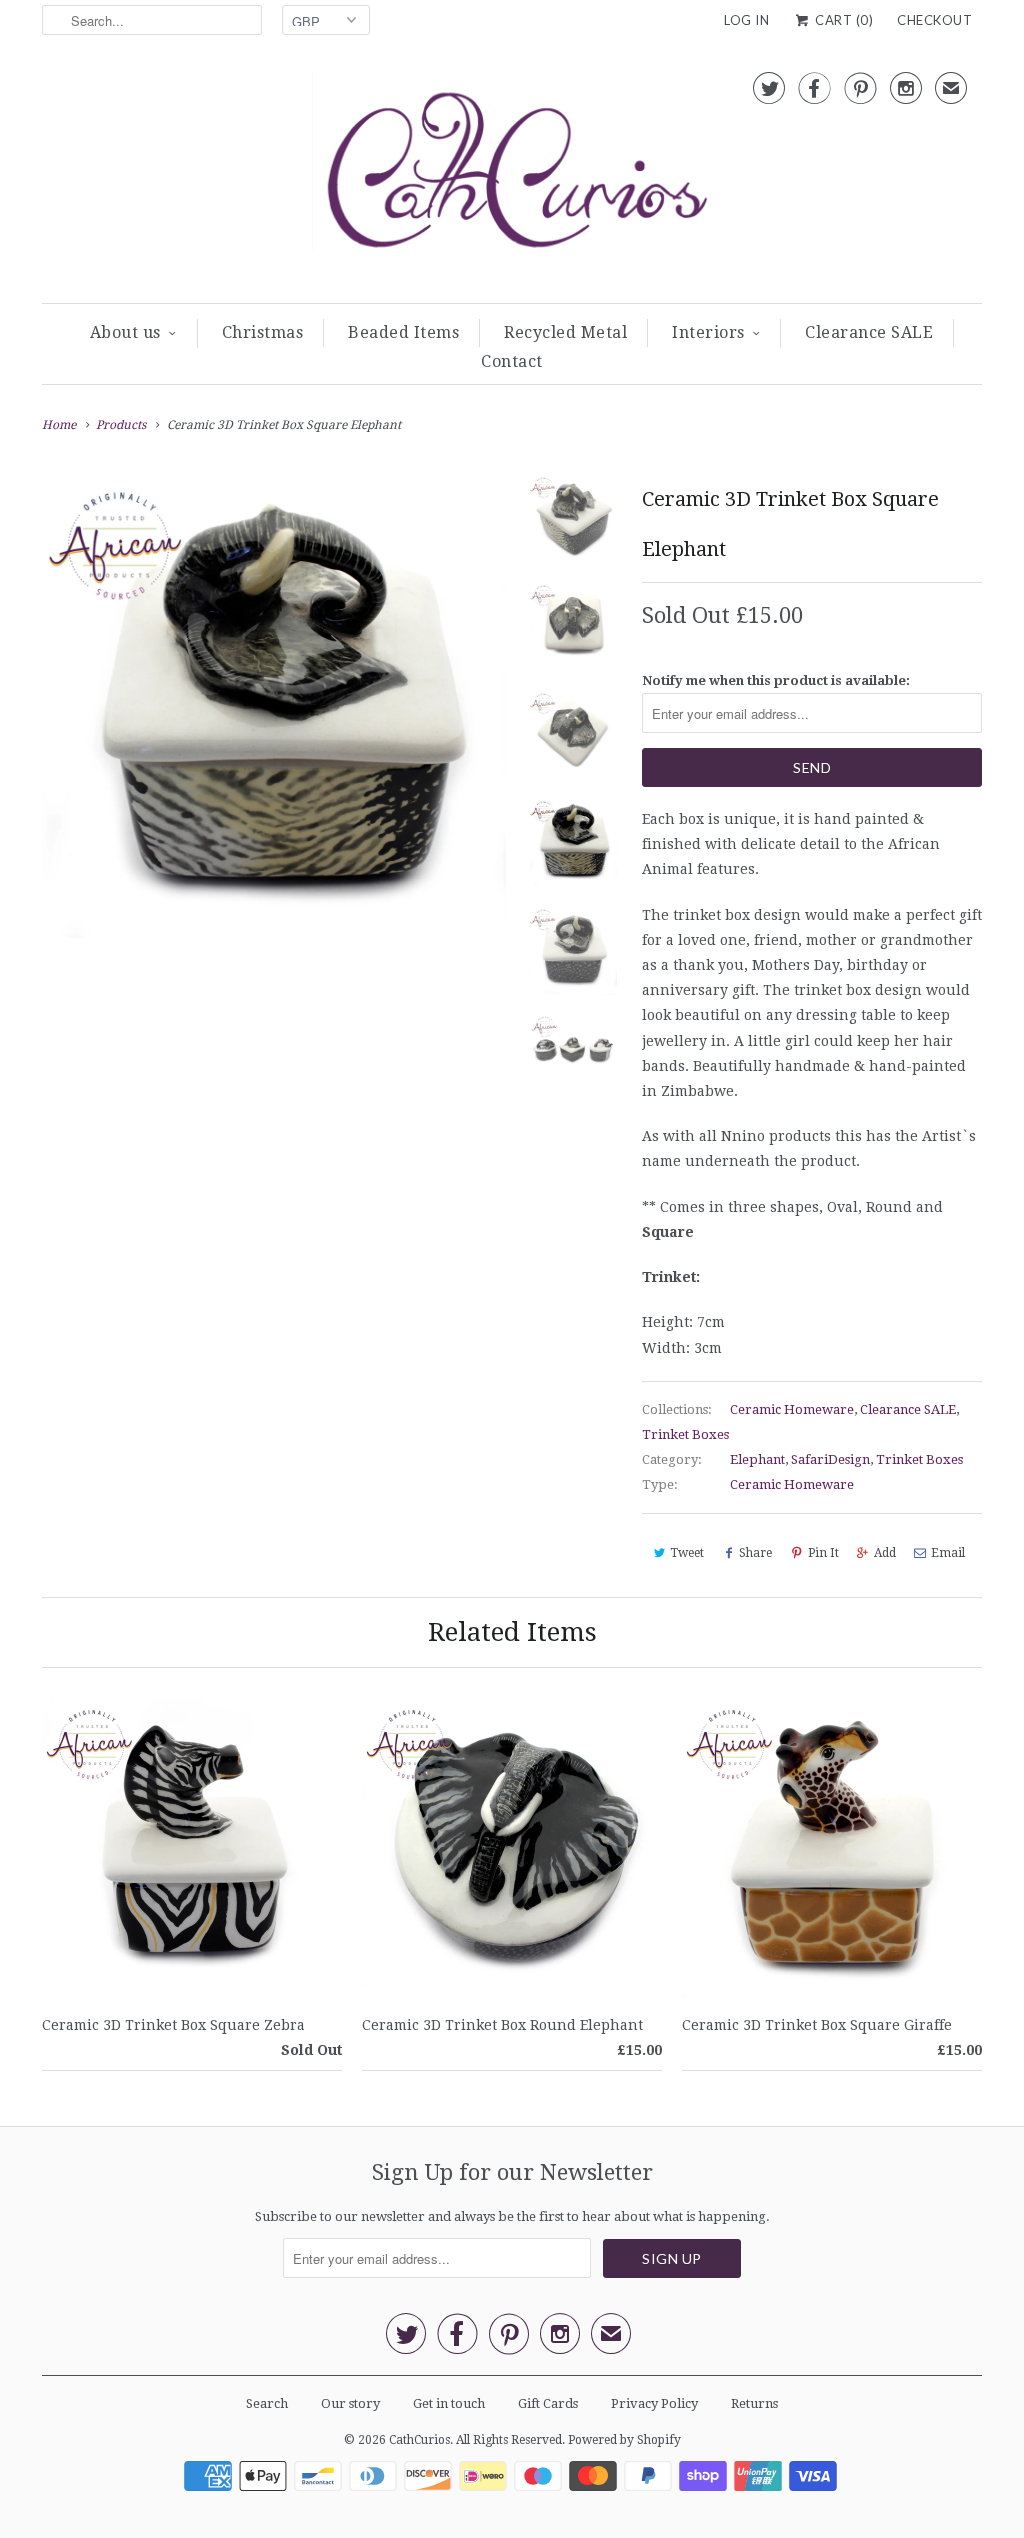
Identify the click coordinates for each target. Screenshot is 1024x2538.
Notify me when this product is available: (776, 680)
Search (267, 2403)
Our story (350, 2403)
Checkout (934, 20)
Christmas (263, 332)
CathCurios (419, 2440)
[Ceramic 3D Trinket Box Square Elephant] (274, 706)
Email (948, 1553)
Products (121, 425)
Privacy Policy (654, 2403)
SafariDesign (830, 1459)
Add (885, 1553)
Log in (746, 20)
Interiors (708, 332)
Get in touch (449, 2403)
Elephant (757, 1459)
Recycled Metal (565, 332)
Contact (512, 361)
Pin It (823, 1553)
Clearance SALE (869, 332)
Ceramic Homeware (792, 1409)
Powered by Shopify (624, 2440)
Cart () (842, 20)
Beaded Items (403, 332)
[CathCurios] (512, 176)
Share (755, 1553)
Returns (754, 2403)
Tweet (687, 1553)
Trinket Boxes (685, 1434)
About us (125, 332)
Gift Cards (548, 2403)
